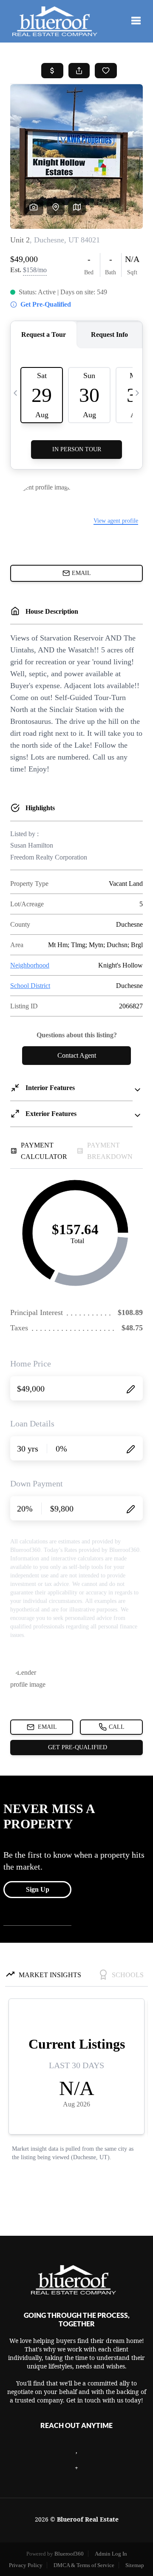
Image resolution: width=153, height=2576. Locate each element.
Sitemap (135, 2565)
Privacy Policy (26, 2565)
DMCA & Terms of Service (84, 2565)
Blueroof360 (69, 2554)
